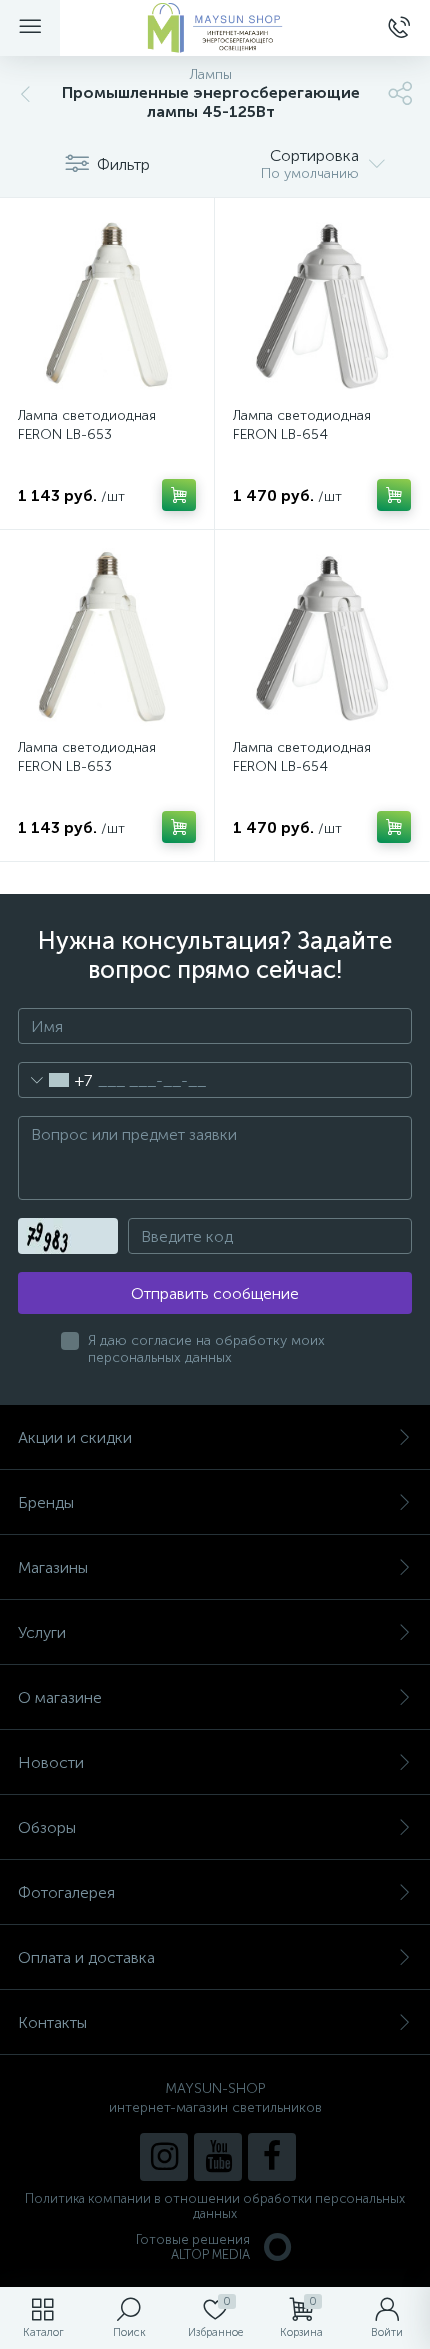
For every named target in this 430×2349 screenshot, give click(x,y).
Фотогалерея (66, 1892)
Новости (51, 1762)
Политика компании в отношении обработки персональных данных (215, 2206)
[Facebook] (272, 2157)
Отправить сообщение (215, 1293)
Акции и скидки (75, 1437)
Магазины (53, 1567)
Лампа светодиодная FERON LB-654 (302, 425)
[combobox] (55, 1080)
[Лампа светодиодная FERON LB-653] (107, 305)
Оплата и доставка (86, 1957)
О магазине (60, 1697)
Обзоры (47, 1827)
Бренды (46, 1502)
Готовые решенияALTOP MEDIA (193, 2247)
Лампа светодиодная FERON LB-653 (87, 425)
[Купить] (179, 495)
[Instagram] (164, 2157)
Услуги (42, 1632)
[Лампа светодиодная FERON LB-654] (322, 305)
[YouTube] (218, 2157)
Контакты (52, 2022)
